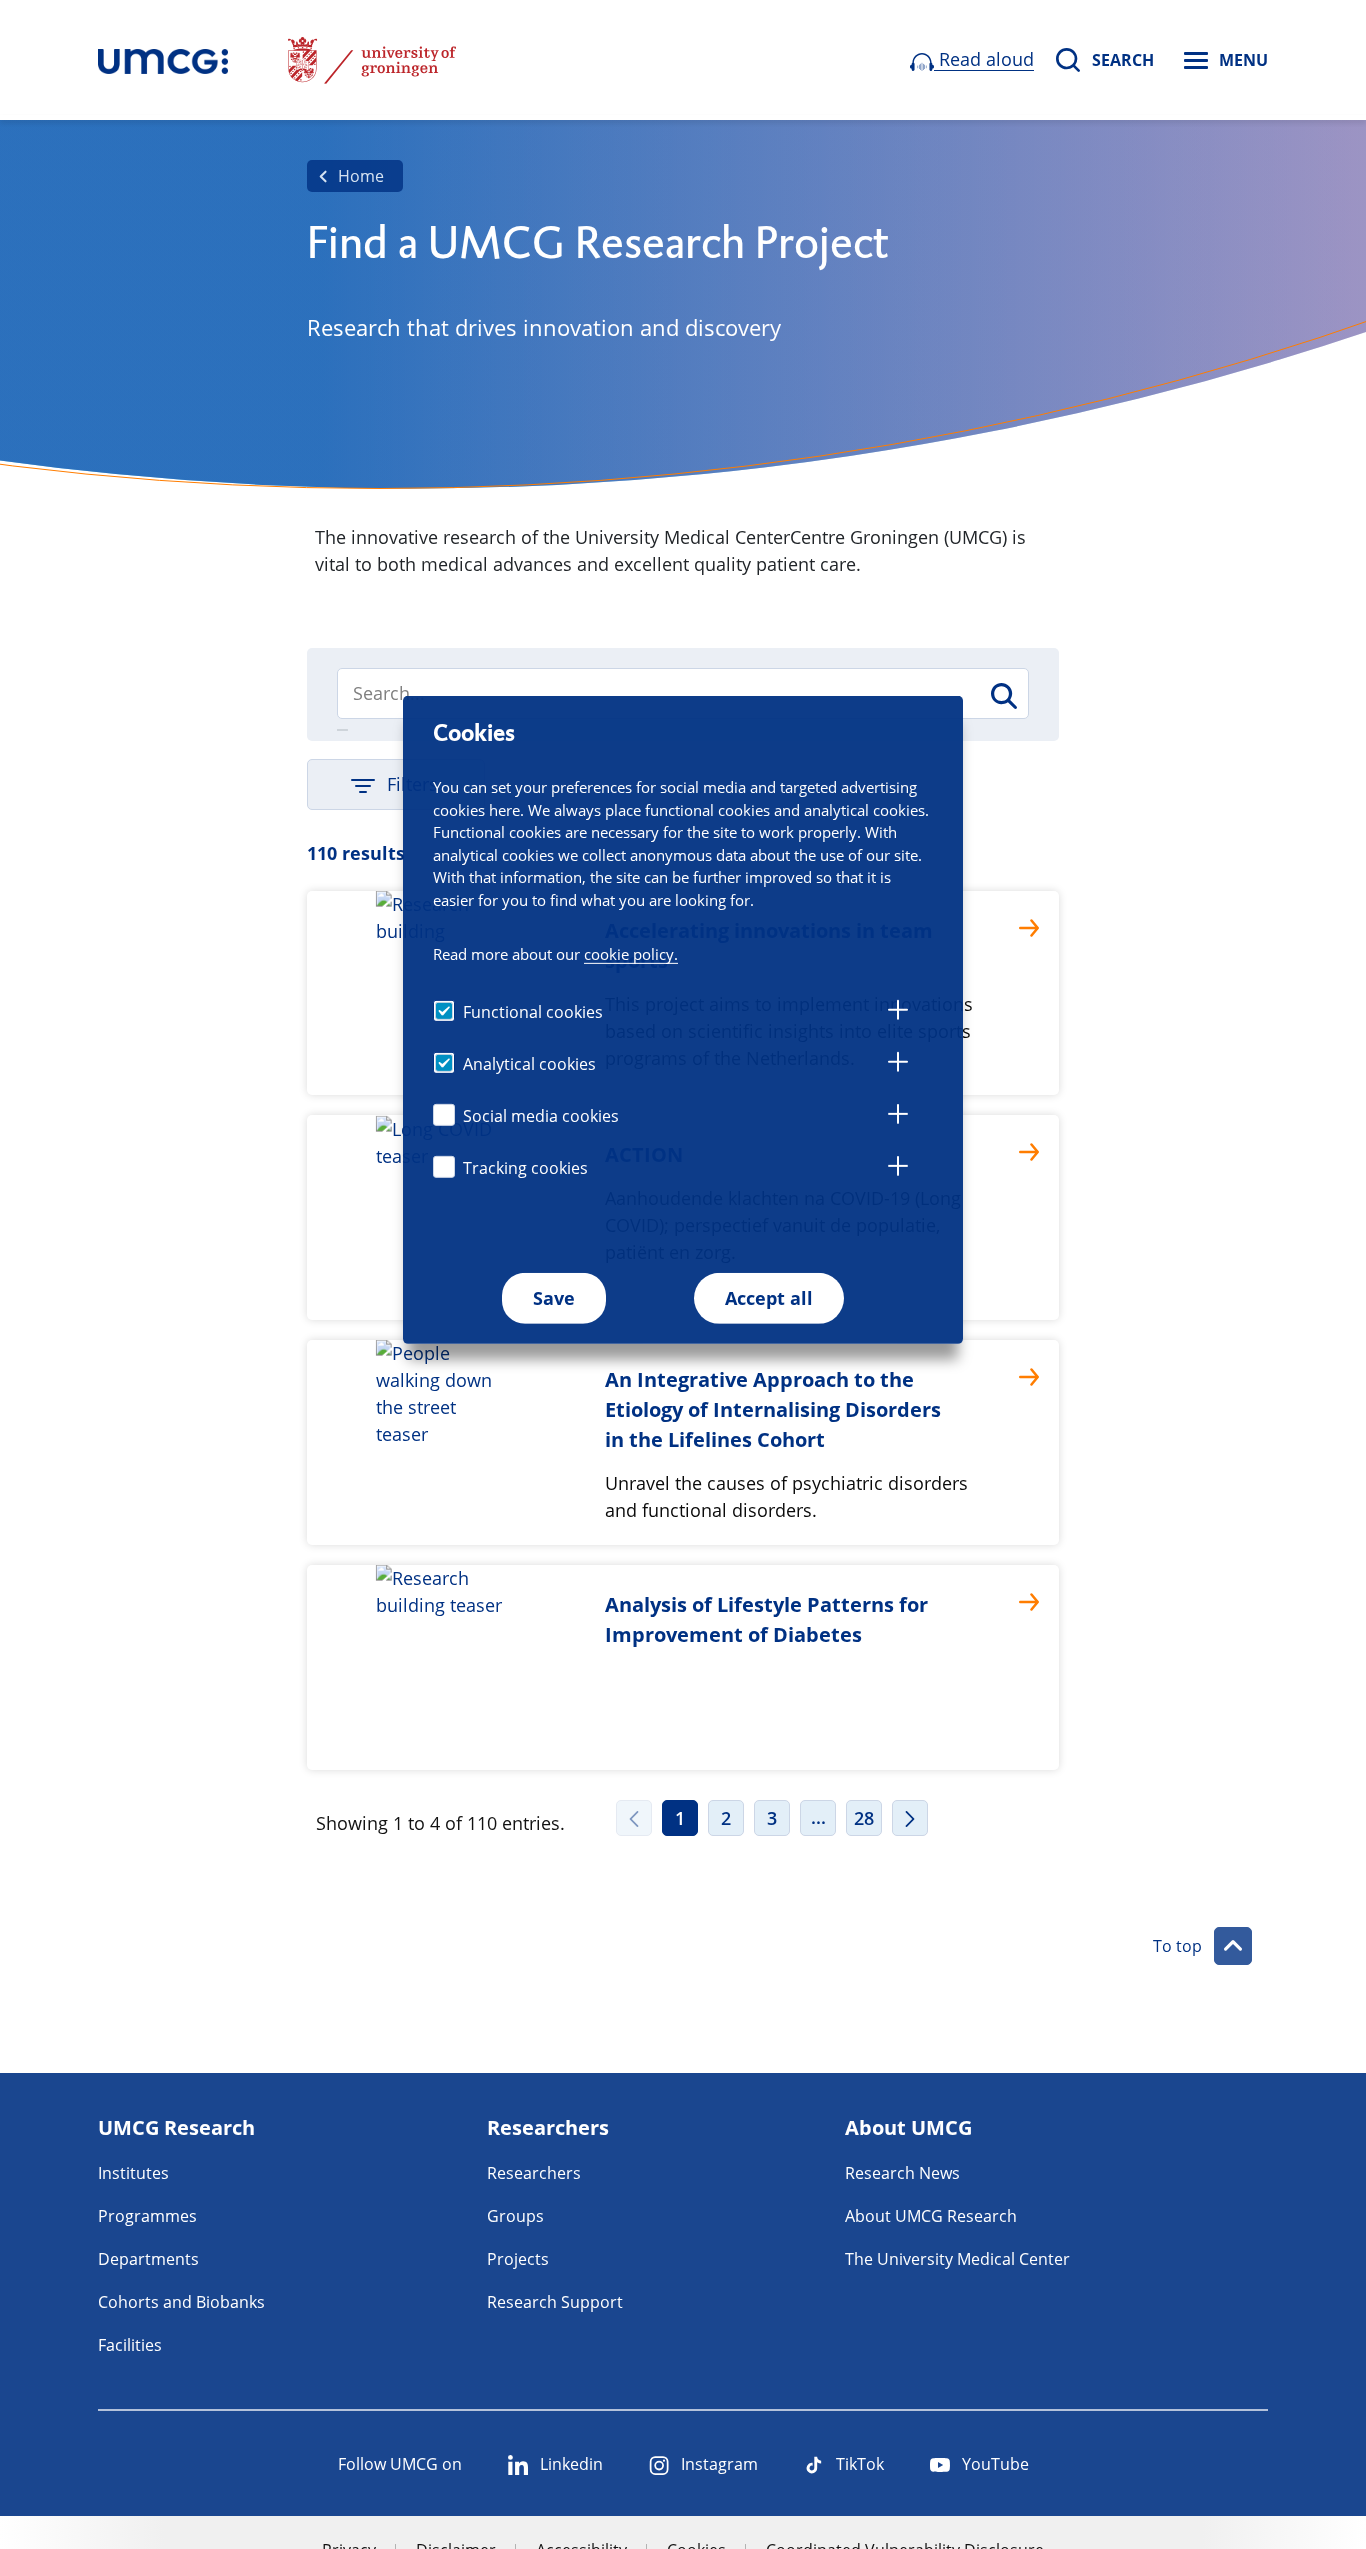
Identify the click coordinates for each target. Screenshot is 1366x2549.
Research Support (555, 2302)
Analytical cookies (529, 1064)
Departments (148, 2259)
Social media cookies (541, 1116)
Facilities (130, 2345)
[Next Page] (910, 1818)
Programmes (147, 2216)
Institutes (133, 2173)
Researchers (534, 2173)
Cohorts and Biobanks (181, 2302)
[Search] (1002, 695)
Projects (518, 2259)
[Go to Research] (163, 60)
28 (864, 1818)
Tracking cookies (525, 1168)
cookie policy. (631, 954)
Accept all (769, 1298)
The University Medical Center (957, 2259)
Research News (902, 2173)
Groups (515, 2216)
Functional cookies (533, 1012)
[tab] (898, 1013)
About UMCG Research (931, 2216)
